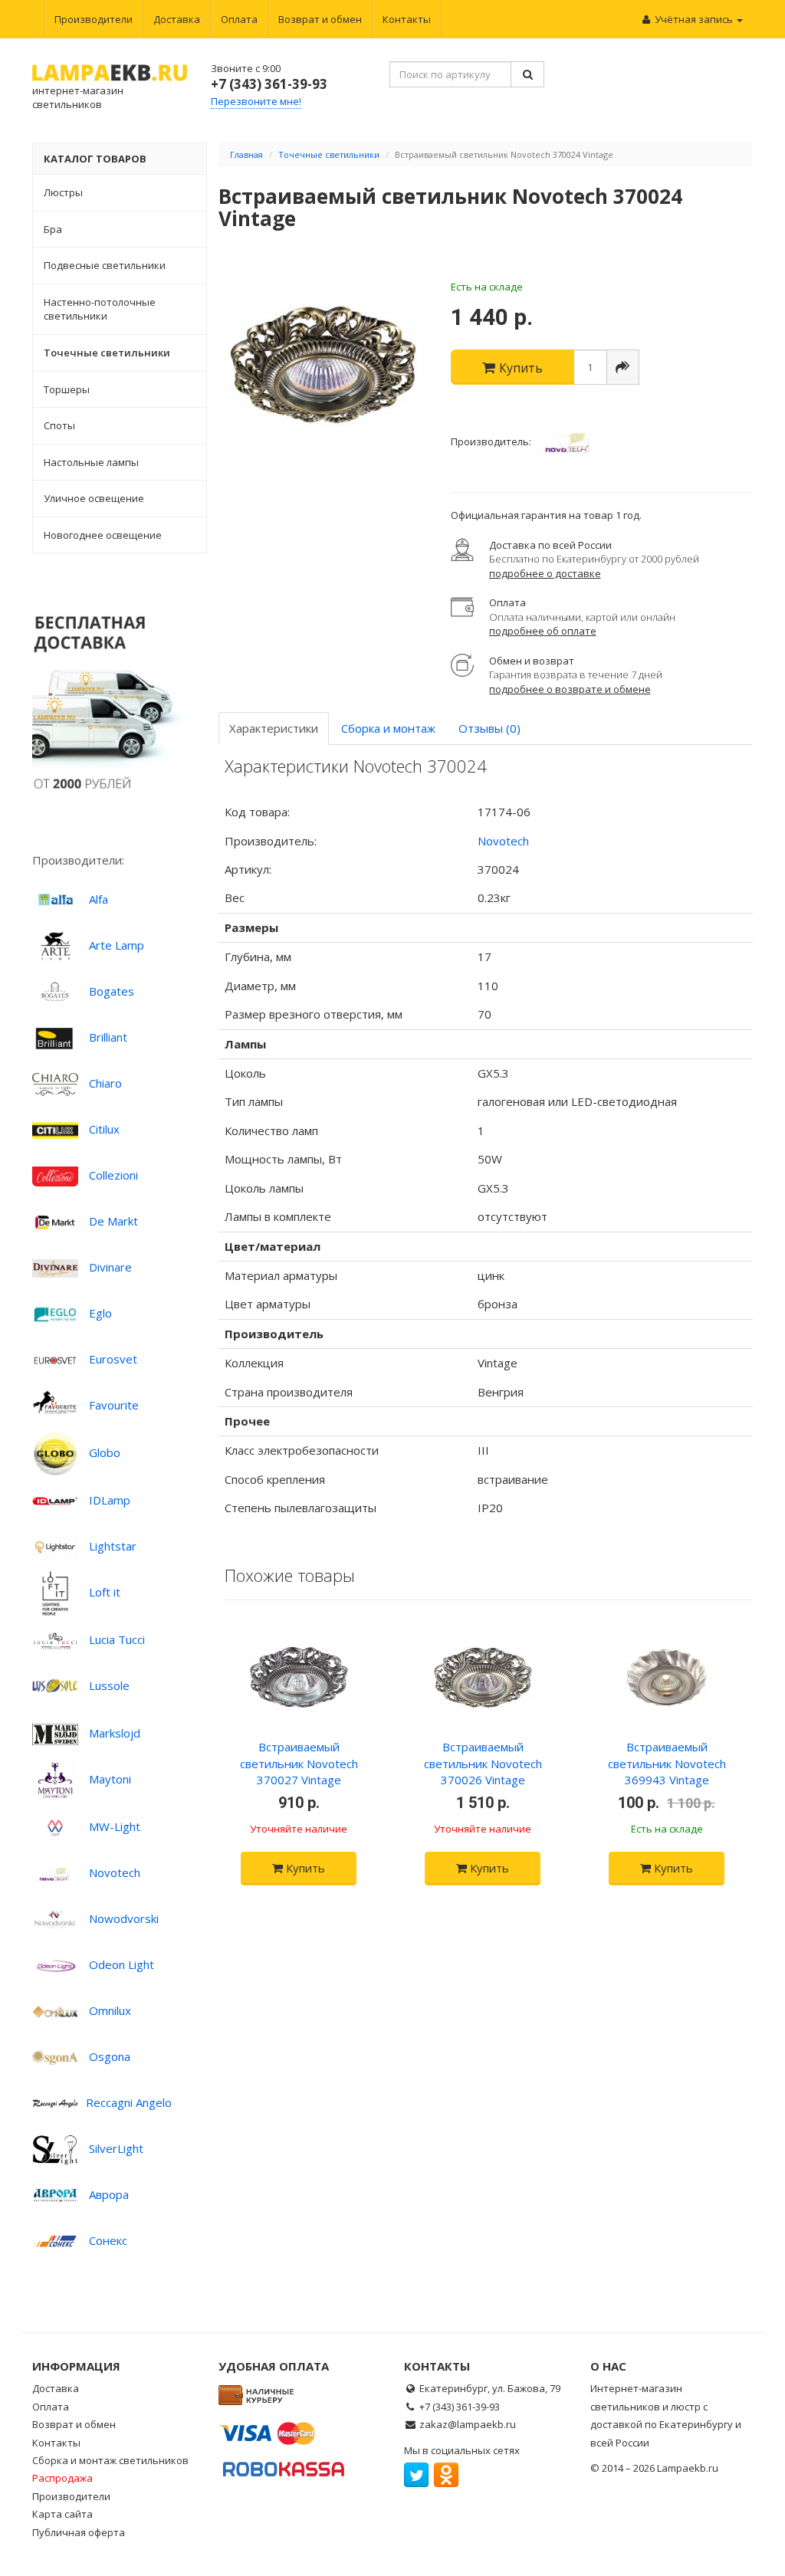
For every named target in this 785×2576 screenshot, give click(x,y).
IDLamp (110, 1500)
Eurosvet (113, 1359)
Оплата (239, 19)
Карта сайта (62, 2514)
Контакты (407, 19)
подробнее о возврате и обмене (570, 689)
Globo (105, 1452)
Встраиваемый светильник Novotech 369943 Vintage (667, 1763)
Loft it (105, 1592)
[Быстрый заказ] (623, 367)
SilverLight (116, 2148)
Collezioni (113, 1175)
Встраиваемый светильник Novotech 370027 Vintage (299, 1763)
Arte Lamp (117, 945)
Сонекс (108, 2240)
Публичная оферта (79, 2532)
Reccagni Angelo (129, 2102)
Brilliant (108, 1037)
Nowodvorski (124, 1918)
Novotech (115, 1872)
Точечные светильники (329, 154)
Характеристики (274, 728)
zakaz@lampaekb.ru (468, 2424)
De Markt (113, 1221)
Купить (304, 1868)
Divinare (110, 1267)
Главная (246, 154)
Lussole (109, 1685)
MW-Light (115, 1826)
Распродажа (62, 2478)
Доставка (177, 19)
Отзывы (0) (489, 728)
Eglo (100, 1313)
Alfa (99, 899)
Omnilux (110, 2010)
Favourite (114, 1405)
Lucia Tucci (117, 1639)
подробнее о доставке (545, 573)
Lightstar (113, 1546)
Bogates (112, 991)
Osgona (110, 2056)
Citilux (104, 1129)
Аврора (109, 2194)
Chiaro (105, 1083)
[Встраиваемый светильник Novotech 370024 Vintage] (323, 365)
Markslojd (115, 1733)
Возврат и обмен (320, 19)
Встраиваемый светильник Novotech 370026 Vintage (483, 1763)
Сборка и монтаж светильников (110, 2460)
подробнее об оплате (543, 631)
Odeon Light (122, 1964)
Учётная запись (694, 19)
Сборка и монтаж (388, 728)
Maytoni (110, 1779)
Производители (94, 19)
